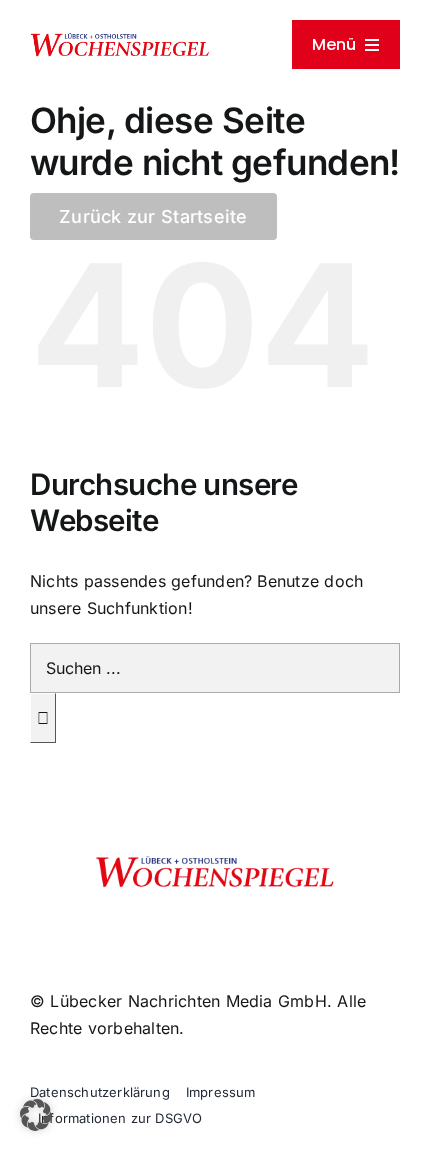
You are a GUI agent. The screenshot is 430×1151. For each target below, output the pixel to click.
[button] (36, 1115)
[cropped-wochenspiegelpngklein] (120, 40)
